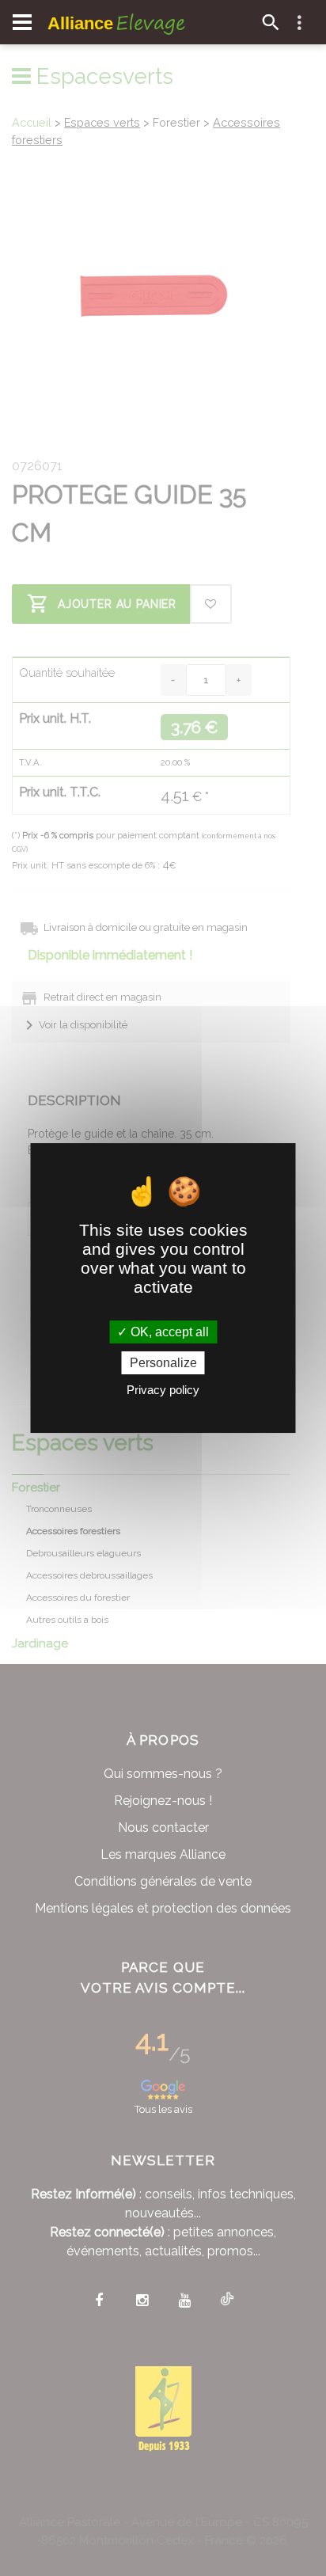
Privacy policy (163, 1390)
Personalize (163, 1363)
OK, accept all (168, 1332)
